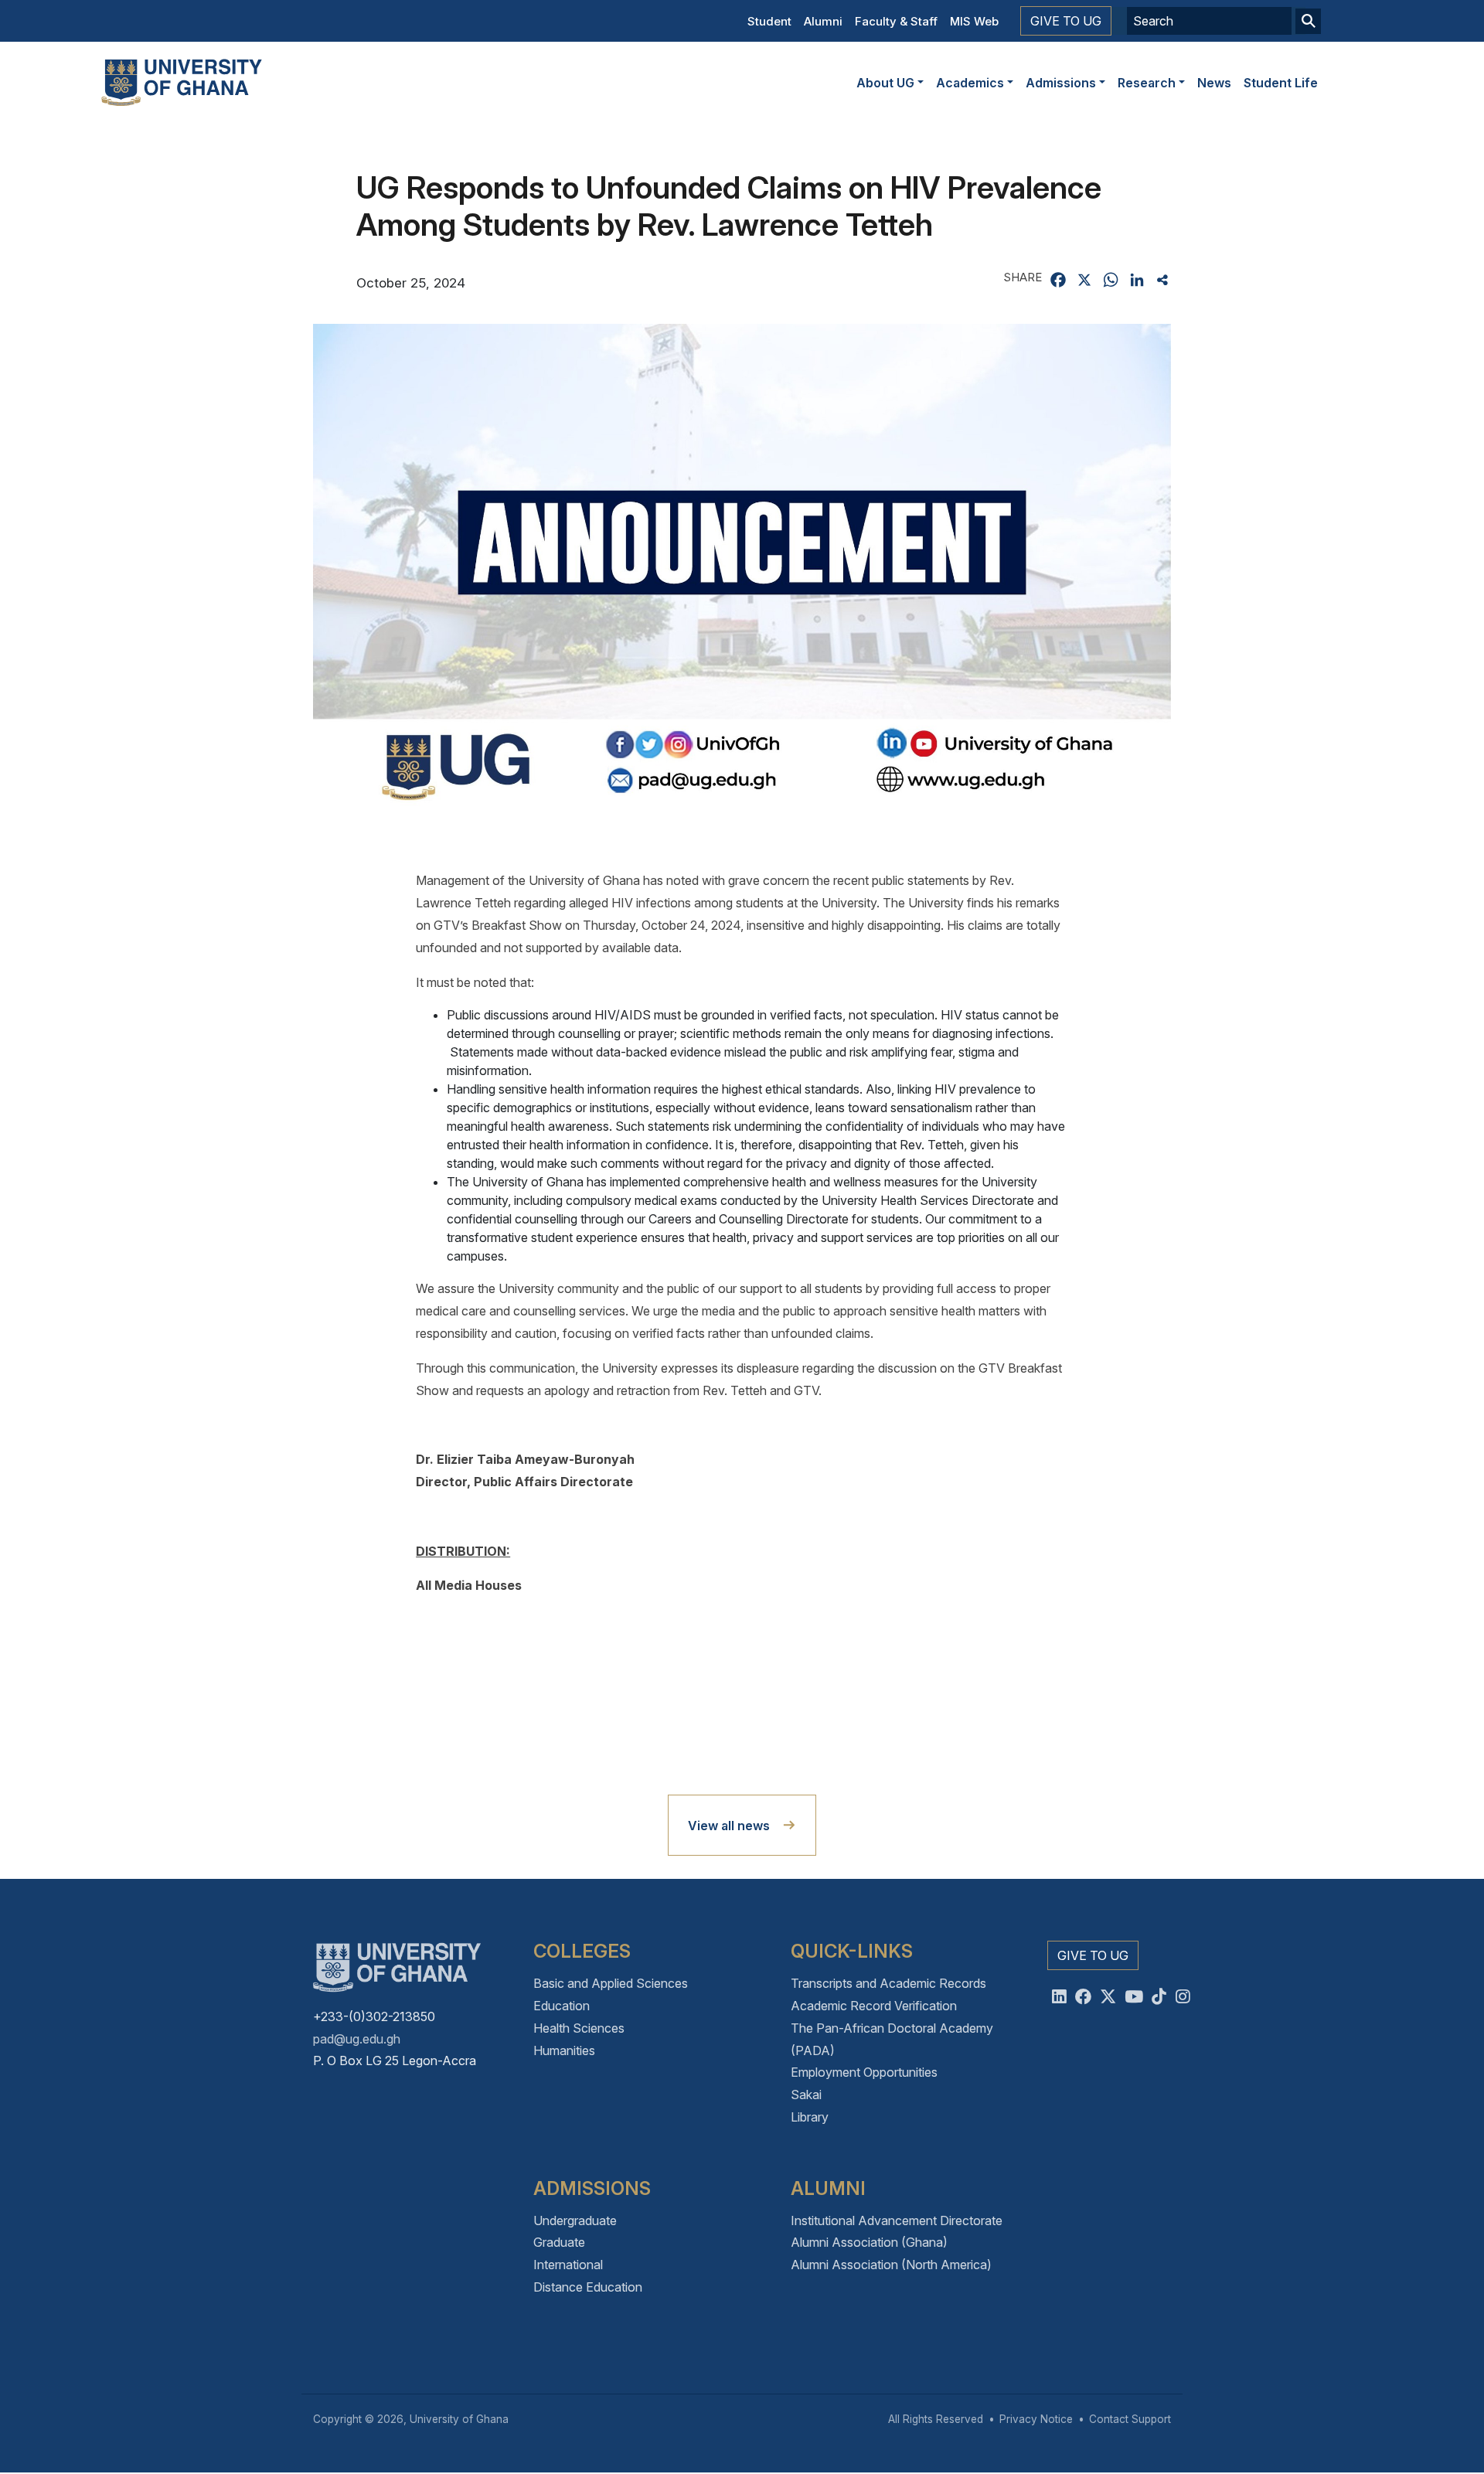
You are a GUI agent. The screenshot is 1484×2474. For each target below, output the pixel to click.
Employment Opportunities (864, 2072)
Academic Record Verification (874, 2006)
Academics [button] (970, 83)
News (1214, 83)
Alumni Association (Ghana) (869, 2242)
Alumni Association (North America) (891, 2265)
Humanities (564, 2050)
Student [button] (769, 21)
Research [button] (1147, 83)
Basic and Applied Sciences (611, 1983)
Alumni (823, 21)
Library (810, 2117)
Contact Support (1130, 2419)
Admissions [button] (1061, 83)
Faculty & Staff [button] (896, 21)
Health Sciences (579, 2028)
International (568, 2265)
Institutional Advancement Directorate (897, 2220)
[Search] (1308, 21)
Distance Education (588, 2287)
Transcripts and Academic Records (888, 1983)
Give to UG (1066, 21)
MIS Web (974, 21)
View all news (729, 1826)
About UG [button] (885, 83)
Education (562, 2006)
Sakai (806, 2095)
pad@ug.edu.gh (357, 2039)
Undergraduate (575, 2220)
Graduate (559, 2242)
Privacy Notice (1036, 2419)
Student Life (1281, 83)
